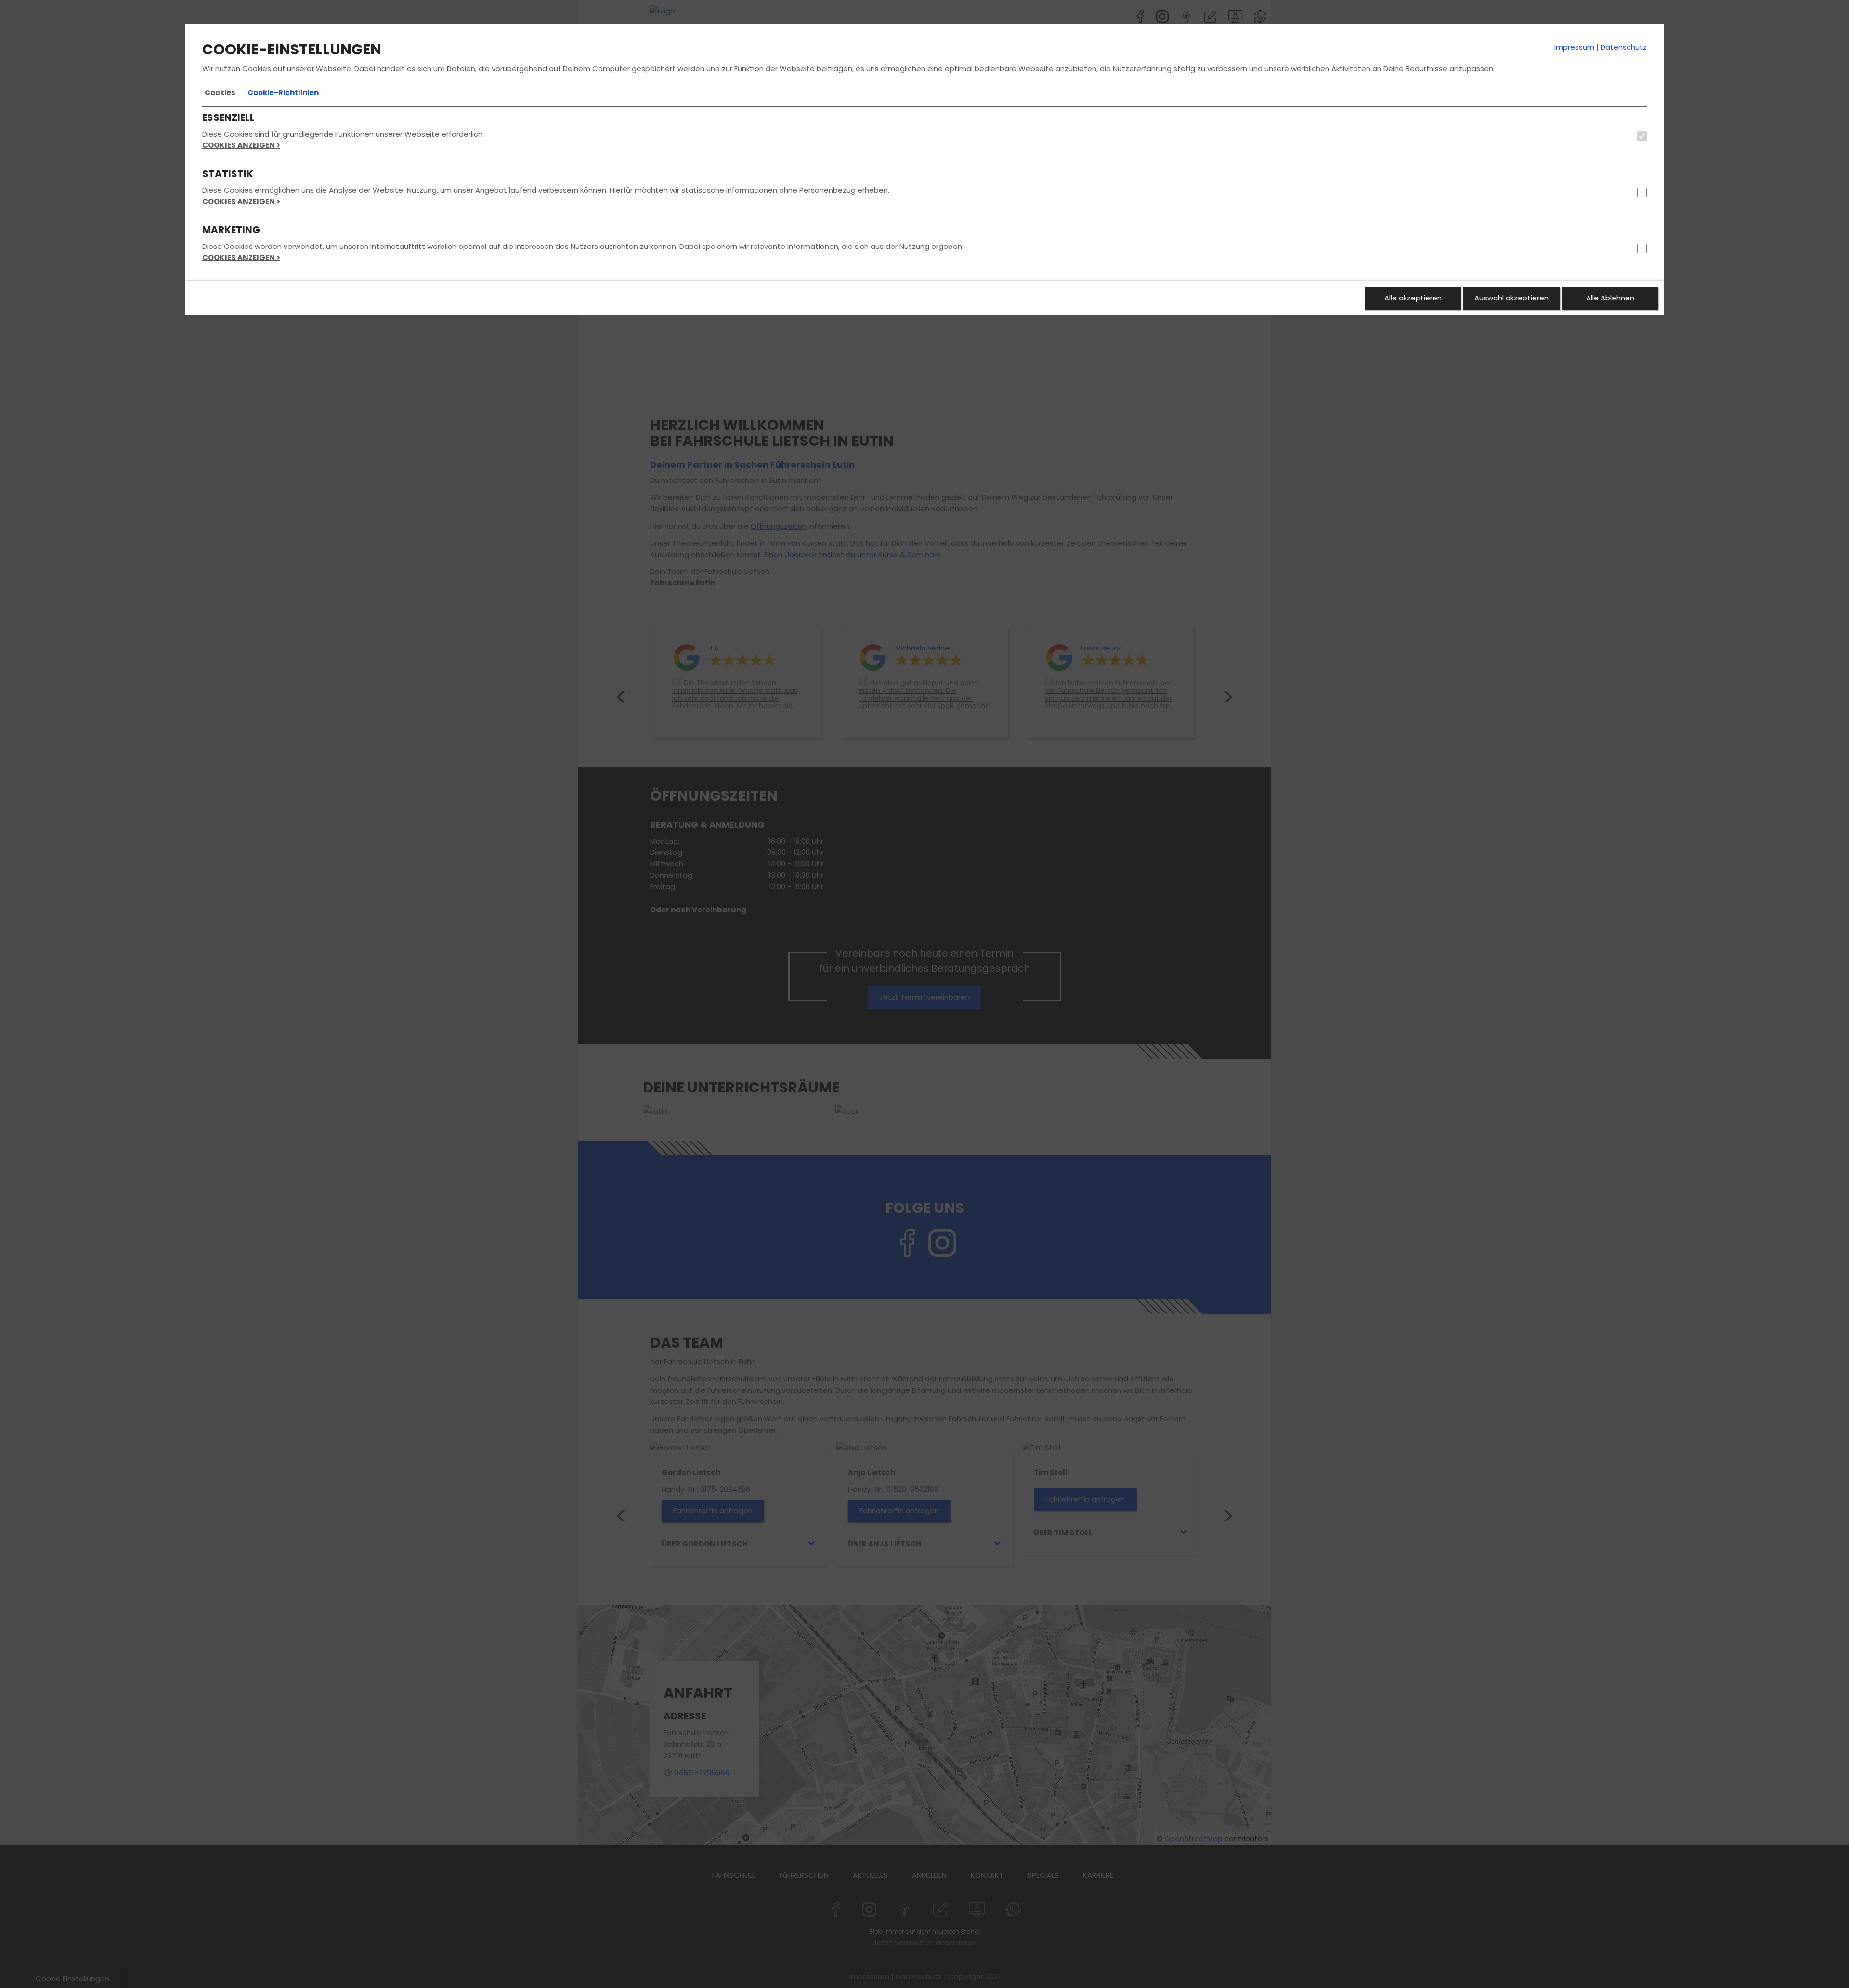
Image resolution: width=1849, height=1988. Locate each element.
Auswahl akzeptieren (1511, 298)
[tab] (220, 93)
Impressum (1574, 47)
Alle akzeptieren (1413, 298)
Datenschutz (1624, 47)
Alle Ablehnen (1610, 298)
